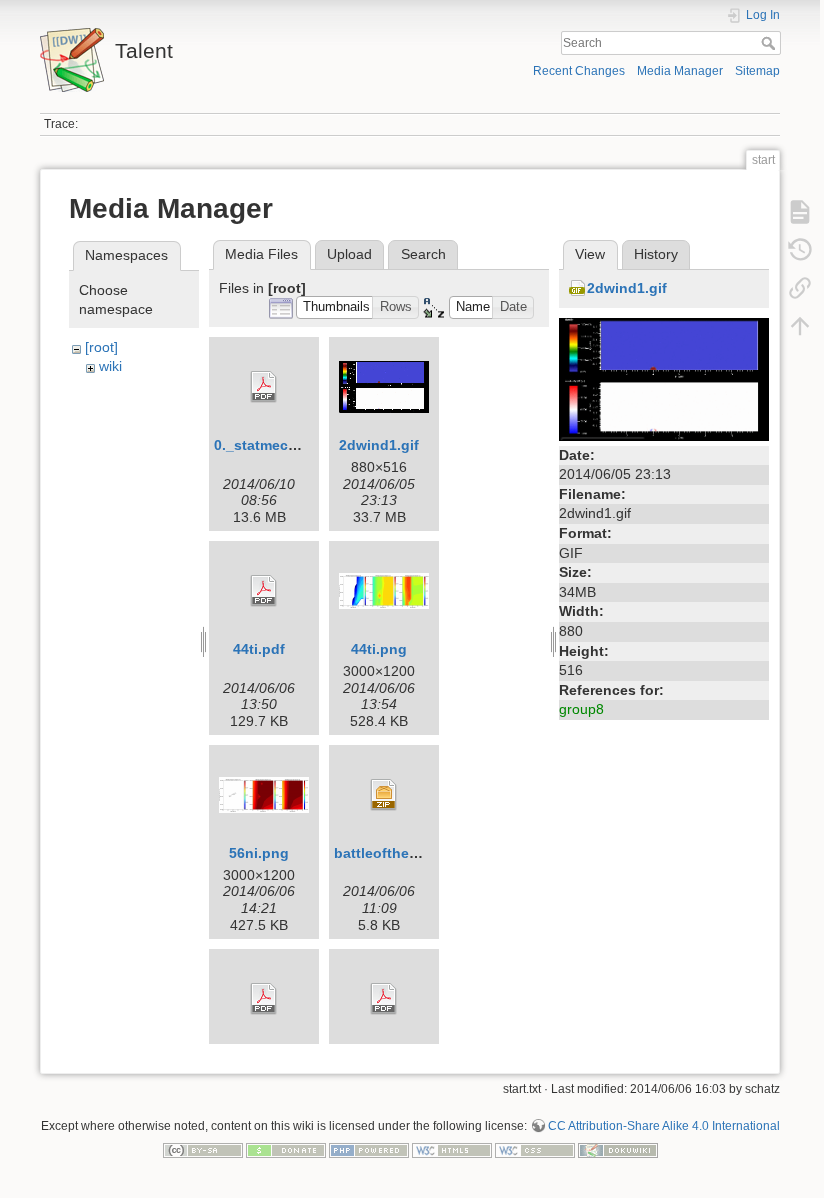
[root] (101, 347)
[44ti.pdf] (264, 591)
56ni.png (259, 853)
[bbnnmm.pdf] (264, 999)
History (656, 254)
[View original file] (664, 378)
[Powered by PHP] (369, 1149)
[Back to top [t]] (800, 326)
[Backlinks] (800, 288)
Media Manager (680, 71)
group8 (581, 709)
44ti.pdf (259, 649)
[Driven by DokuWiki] (618, 1149)
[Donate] (286, 1149)
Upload (349, 254)
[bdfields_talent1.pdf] (384, 999)
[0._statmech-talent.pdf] (264, 387)
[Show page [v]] (800, 212)
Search (770, 43)
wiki (110, 366)
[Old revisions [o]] (800, 250)
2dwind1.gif (379, 445)
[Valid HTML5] (452, 1149)
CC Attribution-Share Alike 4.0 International (664, 1126)
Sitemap (757, 71)
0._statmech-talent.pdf (291, 445)
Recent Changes (579, 71)
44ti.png (379, 649)
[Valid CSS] (535, 1149)
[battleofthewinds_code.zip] (384, 795)
